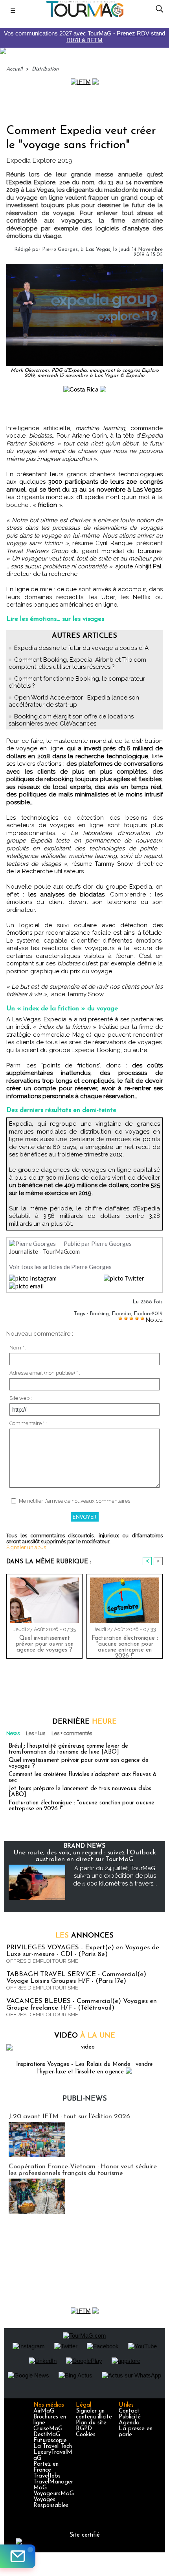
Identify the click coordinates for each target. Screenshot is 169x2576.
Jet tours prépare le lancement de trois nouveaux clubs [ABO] (80, 1792)
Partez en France (46, 2467)
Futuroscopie (50, 2441)
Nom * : (18, 1348)
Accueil (14, 69)
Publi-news (85, 2099)
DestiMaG (47, 2435)
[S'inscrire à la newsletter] (18, 2556)
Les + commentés (72, 1733)
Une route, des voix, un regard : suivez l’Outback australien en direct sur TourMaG (85, 1856)
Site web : (21, 1398)
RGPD (84, 2429)
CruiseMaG (48, 2429)
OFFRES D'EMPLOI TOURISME (42, 1961)
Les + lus (36, 1733)
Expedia (121, 1314)
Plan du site (91, 2423)
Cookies (86, 2435)
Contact (129, 2411)
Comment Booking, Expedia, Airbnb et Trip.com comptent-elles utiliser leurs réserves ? (77, 663)
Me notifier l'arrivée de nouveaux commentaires (74, 1501)
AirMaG (44, 2411)
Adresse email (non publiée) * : (45, 1373)
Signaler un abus (26, 1547)
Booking (99, 1314)
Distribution (45, 69)
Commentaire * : (28, 1423)
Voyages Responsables (51, 2503)
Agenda (129, 2423)
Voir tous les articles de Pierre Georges (60, 1267)
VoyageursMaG (54, 2494)
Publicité (130, 2417)
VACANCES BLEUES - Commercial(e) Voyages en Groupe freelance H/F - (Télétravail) (82, 2004)
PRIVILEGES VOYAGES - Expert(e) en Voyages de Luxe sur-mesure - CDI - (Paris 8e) (83, 1951)
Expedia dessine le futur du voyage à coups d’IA (81, 648)
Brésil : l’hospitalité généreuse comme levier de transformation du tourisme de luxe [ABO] (68, 1749)
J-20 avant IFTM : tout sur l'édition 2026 (69, 2117)
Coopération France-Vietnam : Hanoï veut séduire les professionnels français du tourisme (83, 2170)
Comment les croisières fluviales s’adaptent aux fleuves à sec (83, 1778)
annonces (84, 1936)
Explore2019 (148, 1314)
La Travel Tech (53, 2447)
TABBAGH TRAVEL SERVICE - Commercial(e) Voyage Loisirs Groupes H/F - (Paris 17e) (76, 1978)
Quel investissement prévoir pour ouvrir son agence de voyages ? (45, 1644)
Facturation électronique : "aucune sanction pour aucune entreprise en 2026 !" (125, 1645)
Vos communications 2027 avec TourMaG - (84, 37)
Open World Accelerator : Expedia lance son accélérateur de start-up (74, 701)
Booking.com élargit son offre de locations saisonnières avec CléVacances (71, 720)
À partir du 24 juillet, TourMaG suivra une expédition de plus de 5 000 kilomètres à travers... (115, 1876)
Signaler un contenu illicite (94, 2414)
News (13, 1733)
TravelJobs (47, 2476)
